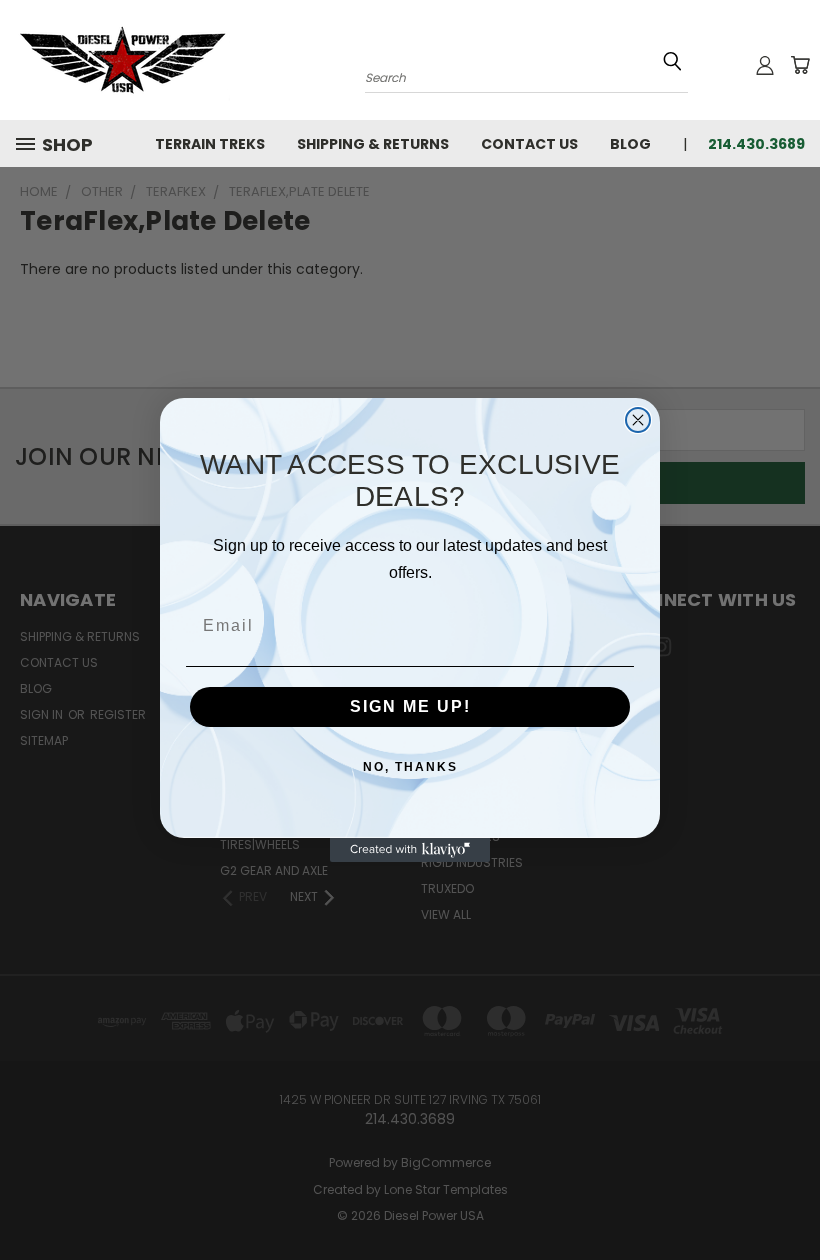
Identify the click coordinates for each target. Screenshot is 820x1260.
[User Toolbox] (765, 65)
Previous (789, 1197)
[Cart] (800, 65)
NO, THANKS (410, 767)
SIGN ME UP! (410, 706)
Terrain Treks (210, 144)
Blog (630, 144)
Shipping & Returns (373, 144)
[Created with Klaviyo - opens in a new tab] (410, 850)
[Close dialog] (638, 420)
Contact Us (529, 144)
